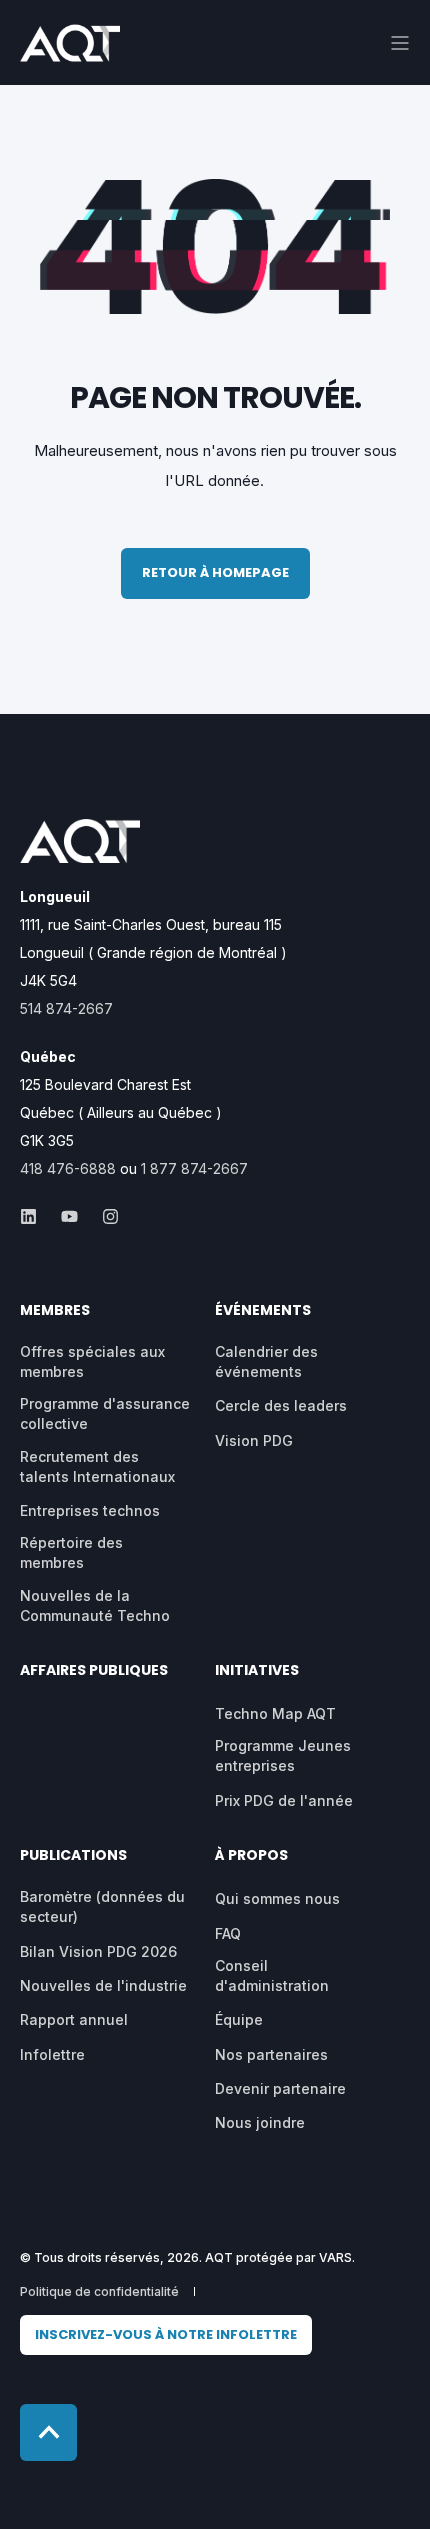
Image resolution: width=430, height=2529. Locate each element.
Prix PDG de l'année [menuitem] (284, 1800)
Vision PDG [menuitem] (254, 1440)
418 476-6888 (68, 1168)
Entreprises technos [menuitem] (90, 1510)
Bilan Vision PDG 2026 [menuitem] (98, 1951)
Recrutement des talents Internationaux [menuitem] (97, 1466)
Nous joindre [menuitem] (260, 2122)
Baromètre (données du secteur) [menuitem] (102, 1906)
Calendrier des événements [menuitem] (266, 1361)
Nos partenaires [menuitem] (271, 2054)
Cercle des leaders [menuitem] (281, 1405)
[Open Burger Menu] (400, 43)
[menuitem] (166, 2335)
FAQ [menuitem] (228, 1933)
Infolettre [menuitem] (52, 2054)
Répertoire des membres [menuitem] (71, 1552)
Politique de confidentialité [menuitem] (99, 2291)
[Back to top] (48, 2432)
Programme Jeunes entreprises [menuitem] (283, 1755)
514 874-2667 (66, 1008)
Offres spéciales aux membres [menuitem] (92, 1361)
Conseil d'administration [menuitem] (272, 1975)
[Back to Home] (70, 48)
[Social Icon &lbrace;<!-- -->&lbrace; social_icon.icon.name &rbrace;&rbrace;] (34, 1216)
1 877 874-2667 (194, 1168)
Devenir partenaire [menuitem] (280, 2088)
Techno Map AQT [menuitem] (275, 1713)
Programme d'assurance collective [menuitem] (105, 1413)
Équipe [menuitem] (239, 2019)
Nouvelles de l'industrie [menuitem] (103, 1985)
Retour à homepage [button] (215, 572)
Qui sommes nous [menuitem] (277, 1898)
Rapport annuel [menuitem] (74, 2019)
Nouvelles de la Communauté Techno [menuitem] (95, 1605)
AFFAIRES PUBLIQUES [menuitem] (94, 1671)
